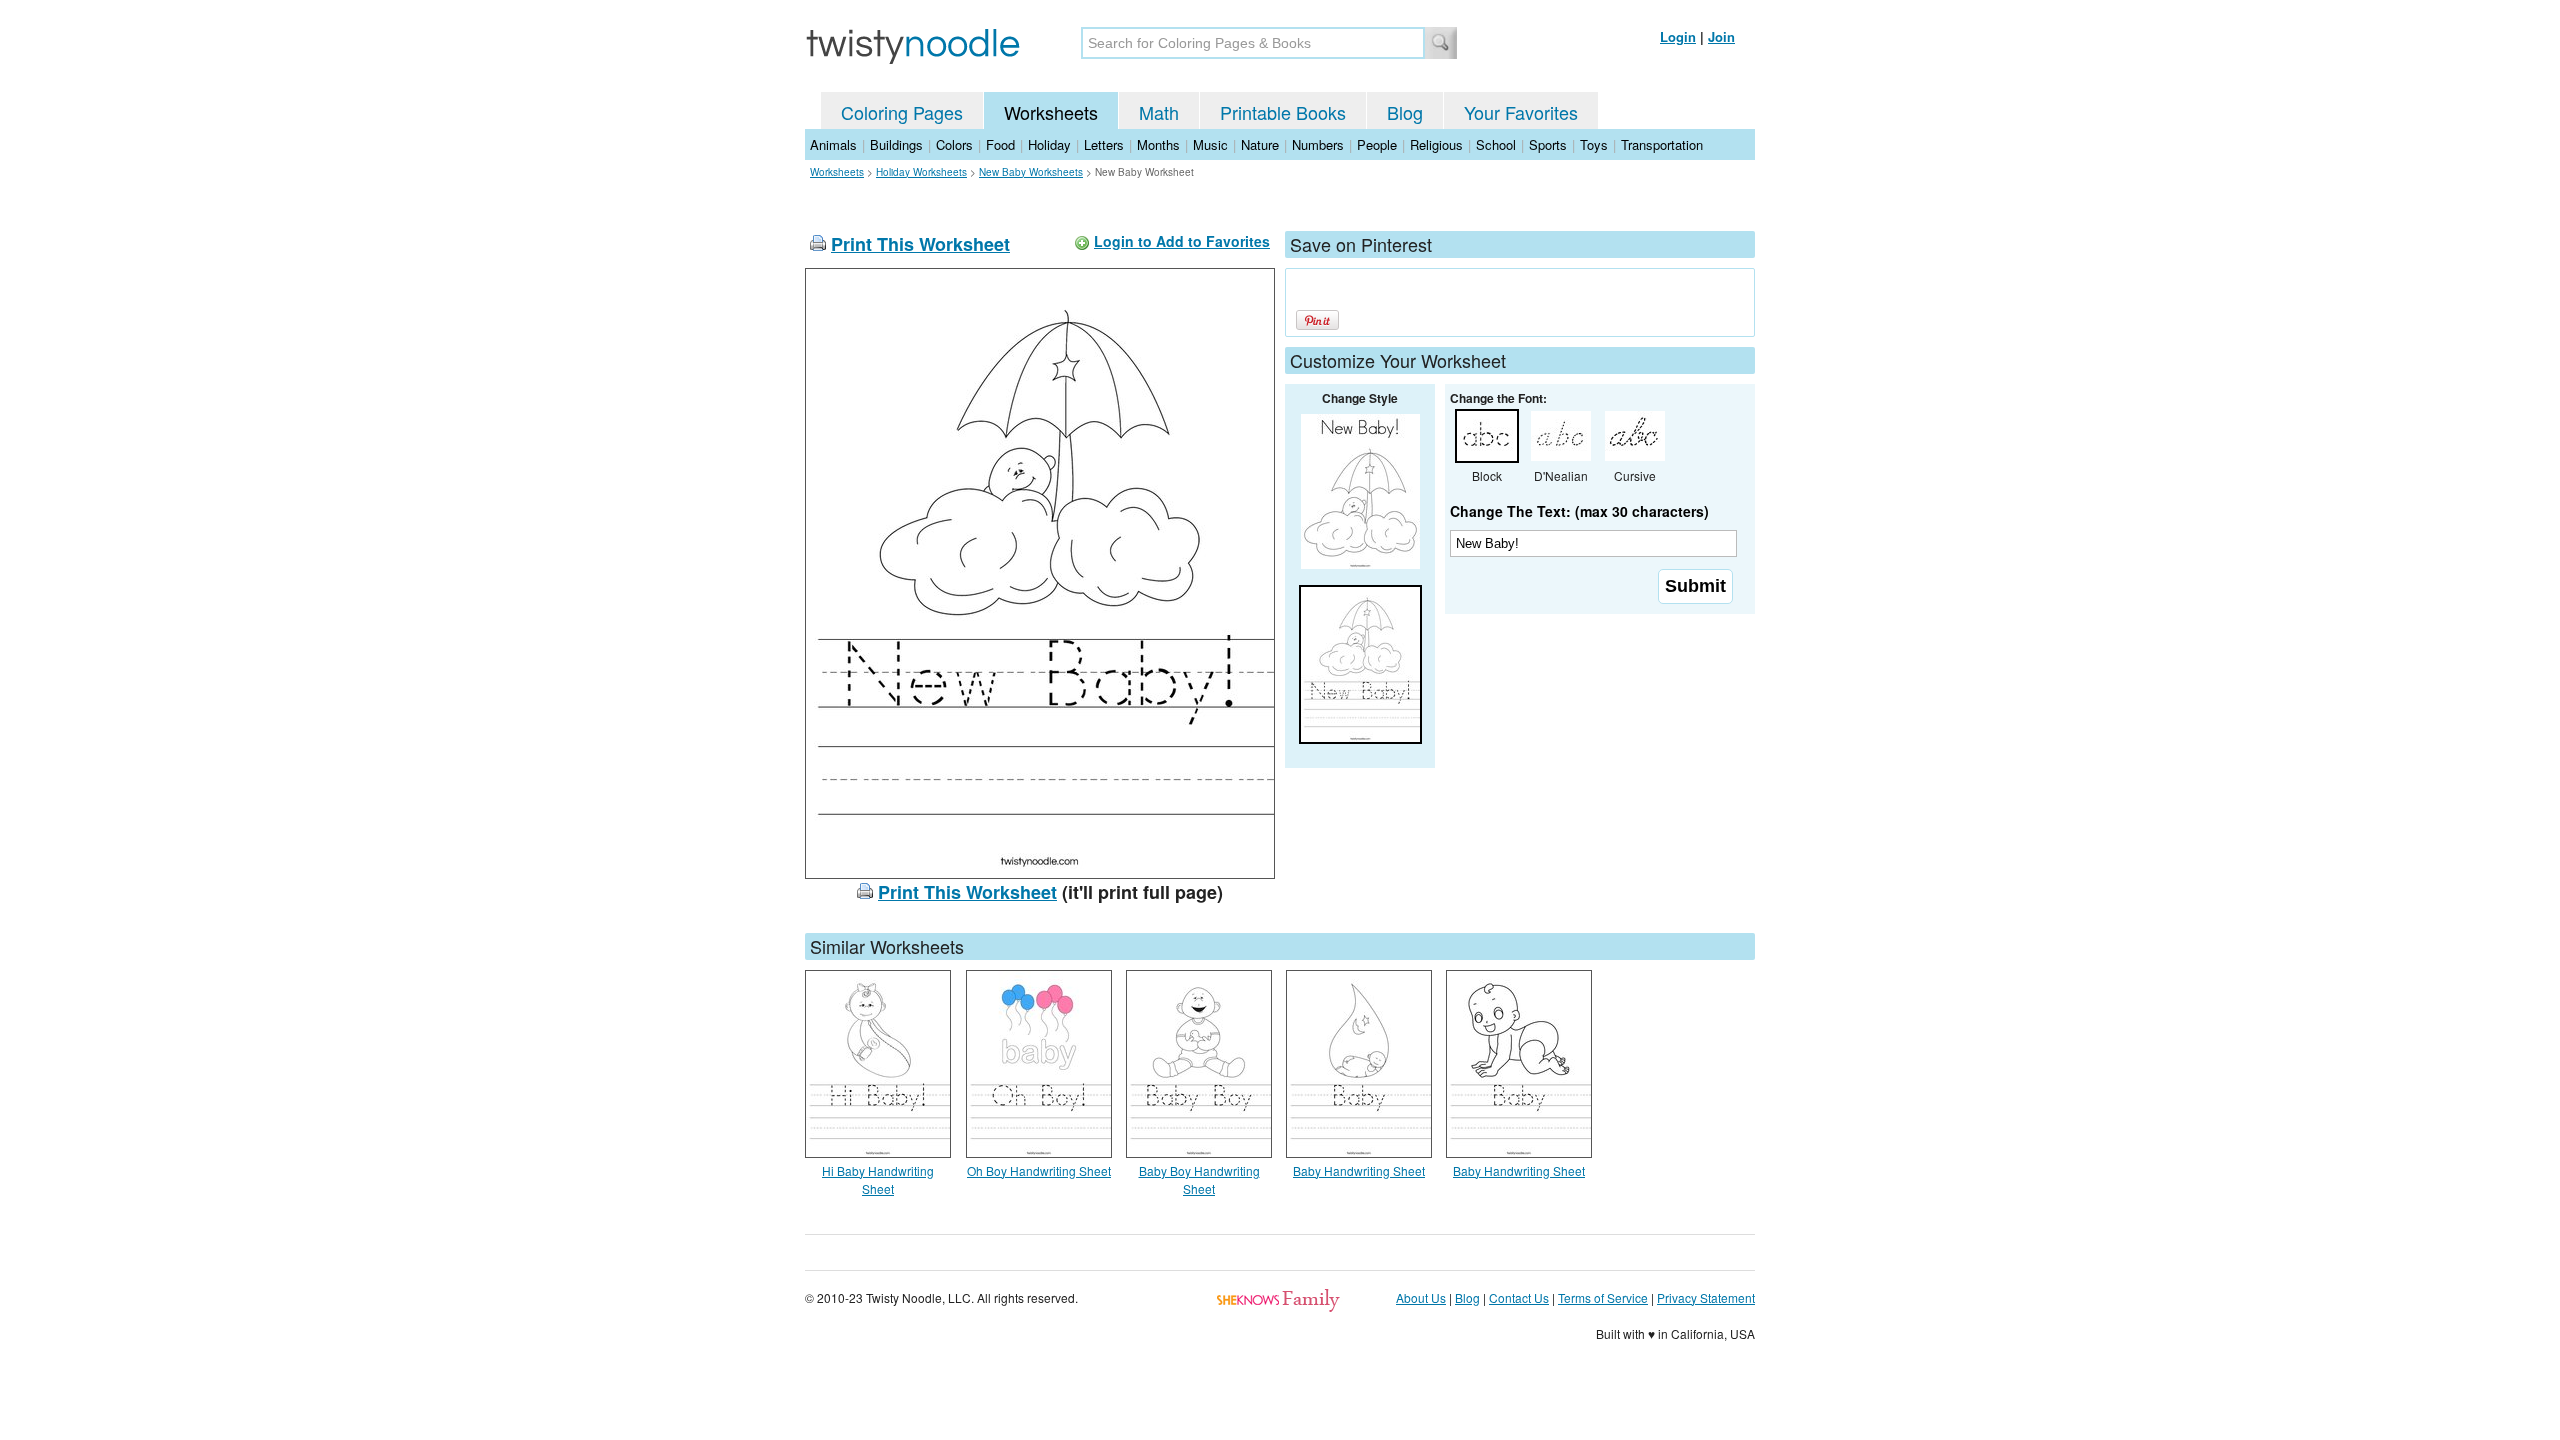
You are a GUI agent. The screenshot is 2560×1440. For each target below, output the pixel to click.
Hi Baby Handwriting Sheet (878, 1179)
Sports (1548, 144)
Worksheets (1051, 112)
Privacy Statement (1706, 1297)
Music (1210, 144)
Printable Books (1283, 112)
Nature (1260, 144)
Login (1678, 36)
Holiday (1049, 144)
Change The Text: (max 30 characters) (1579, 511)
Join (1721, 36)
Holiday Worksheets (921, 172)
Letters (1104, 144)
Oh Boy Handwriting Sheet (1039, 1170)
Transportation (1662, 144)
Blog (1405, 112)
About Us (1421, 1297)
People (1377, 144)
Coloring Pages (902, 112)
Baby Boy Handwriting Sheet (1199, 1179)
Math (1159, 112)
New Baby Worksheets (1031, 172)
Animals (833, 144)
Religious (1436, 144)
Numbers (1318, 144)
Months (1158, 144)
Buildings (896, 144)
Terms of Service (1603, 1297)
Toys (1594, 144)
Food (1000, 144)
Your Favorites (1521, 112)
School (1496, 144)
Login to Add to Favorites (1182, 241)
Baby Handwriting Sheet (1359, 1170)
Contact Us (1519, 1297)
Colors (954, 144)
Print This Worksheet (920, 244)
